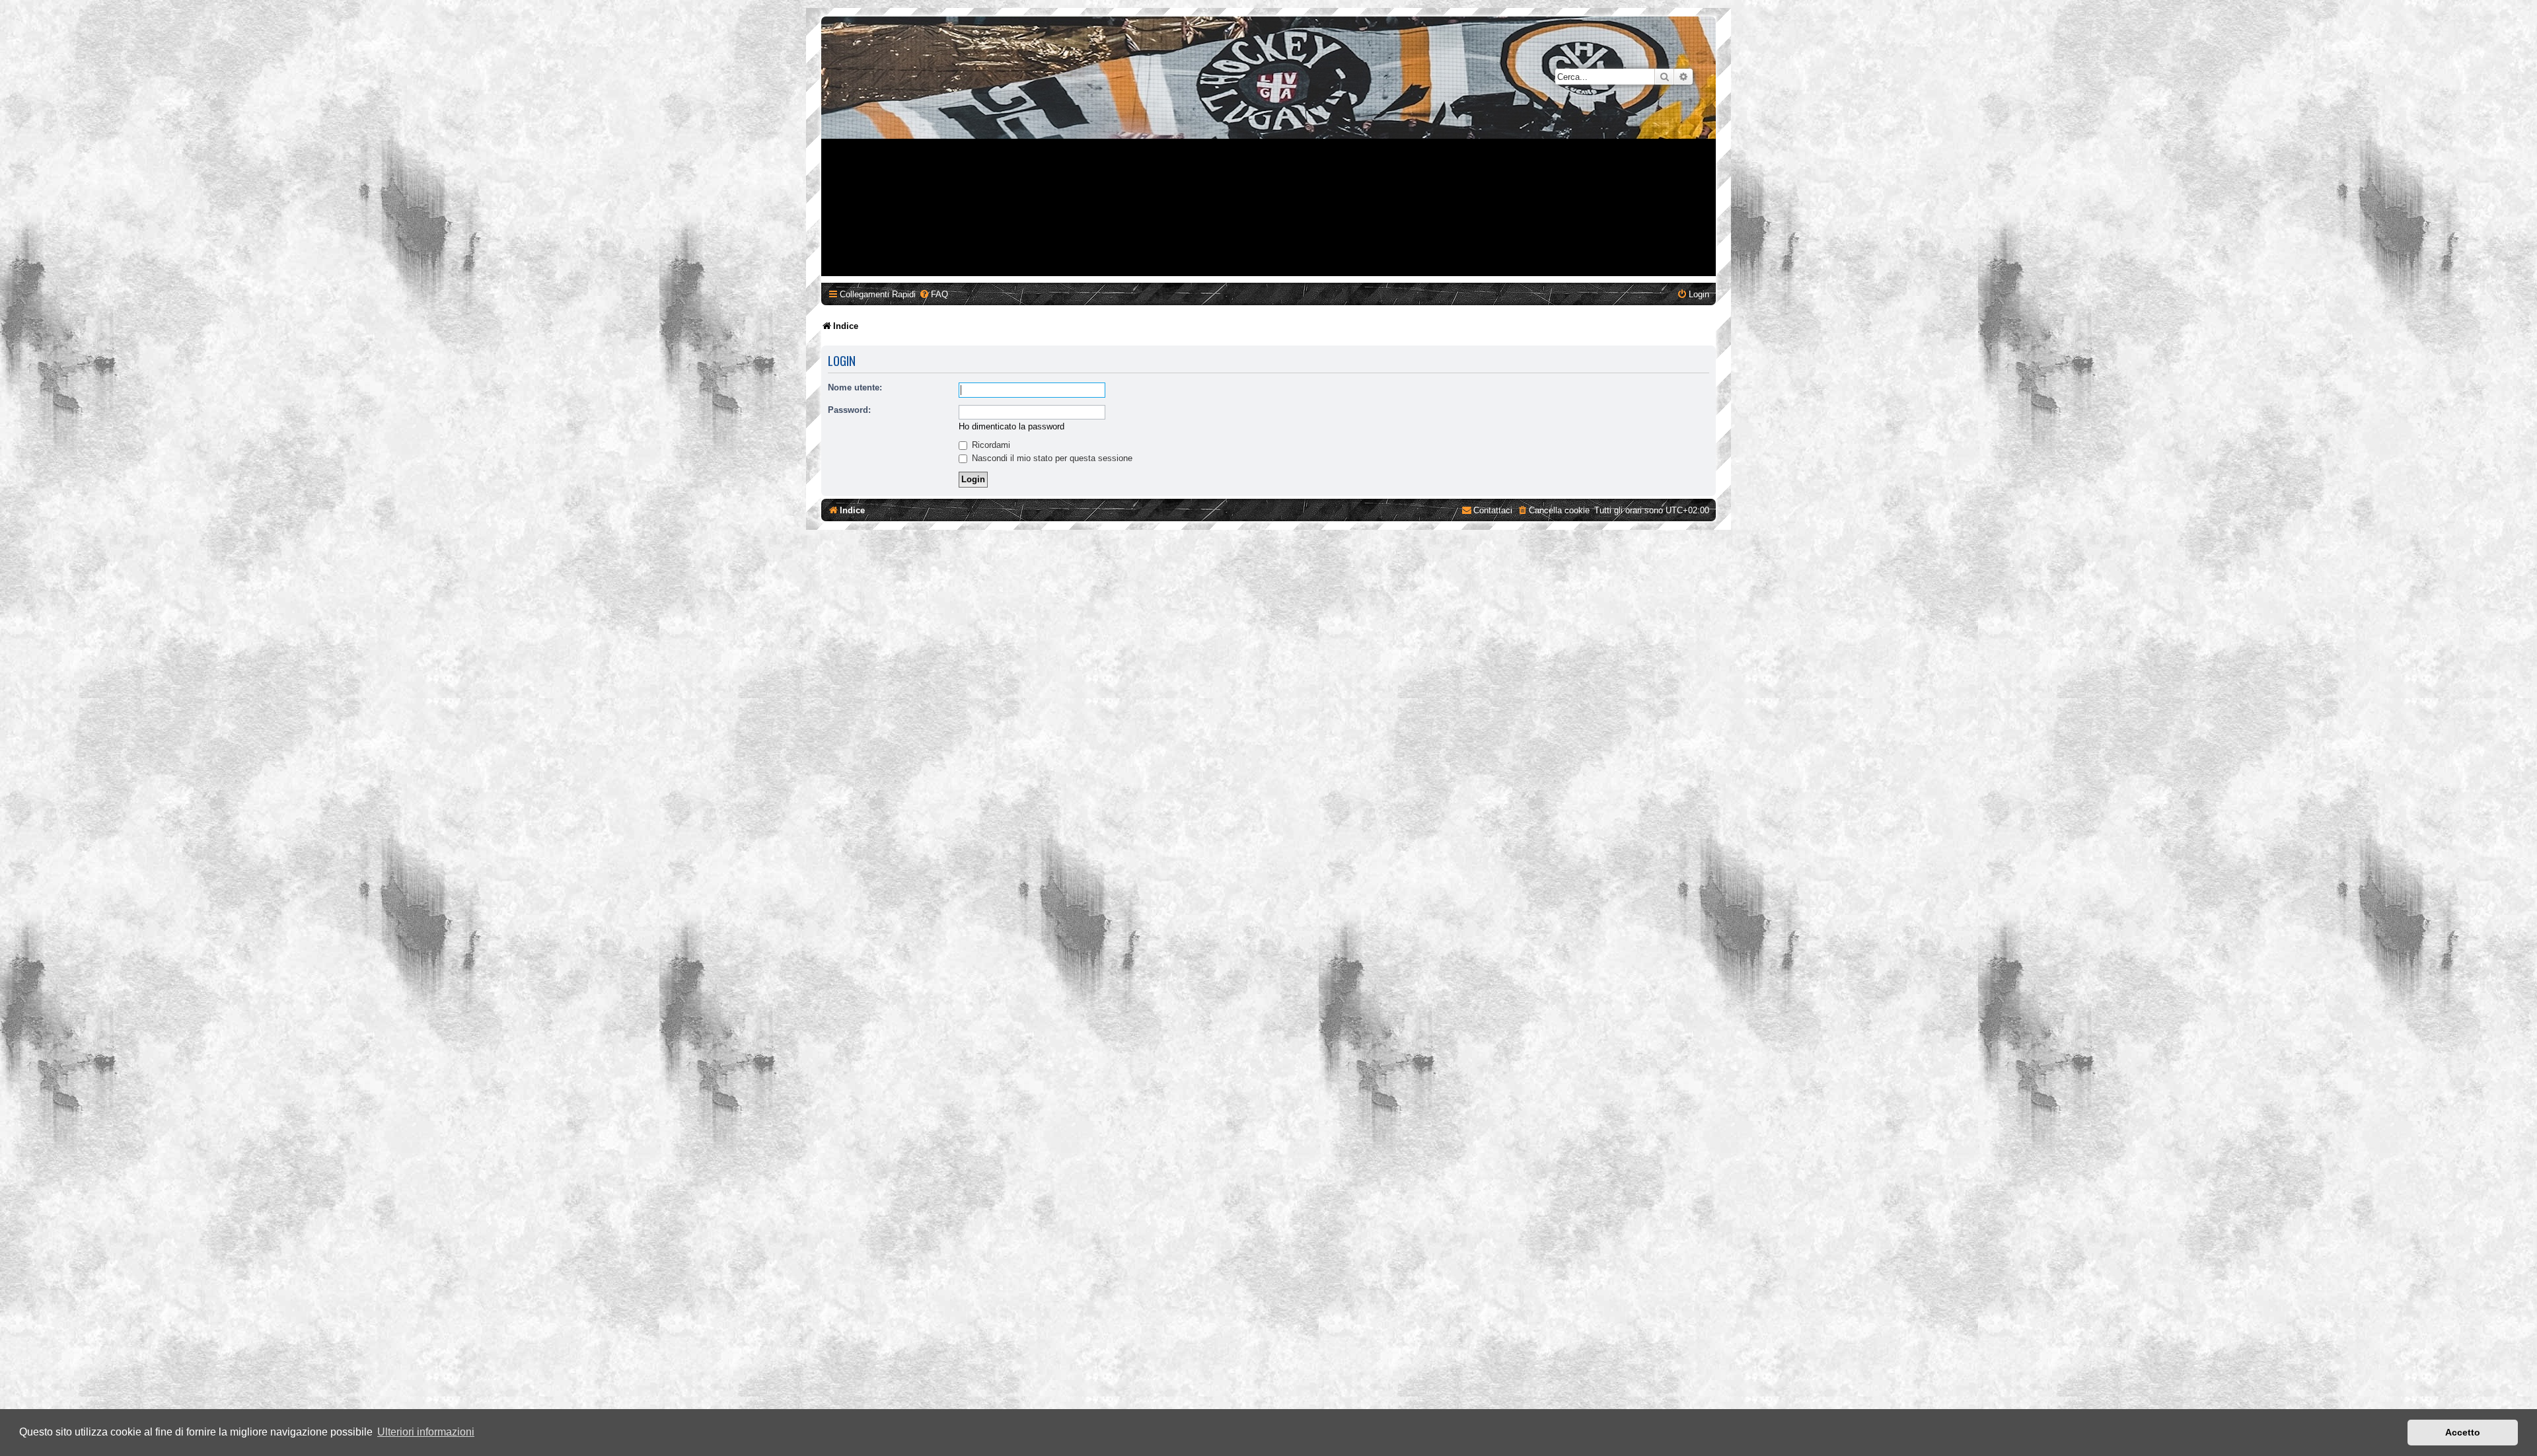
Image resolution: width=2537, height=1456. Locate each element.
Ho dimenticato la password (1011, 426)
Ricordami (990, 445)
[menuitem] (934, 294)
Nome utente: (855, 387)
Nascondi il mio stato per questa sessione (1051, 458)
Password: (849, 410)
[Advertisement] (1268, 184)
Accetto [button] (2463, 1432)
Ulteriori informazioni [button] (426, 1432)
